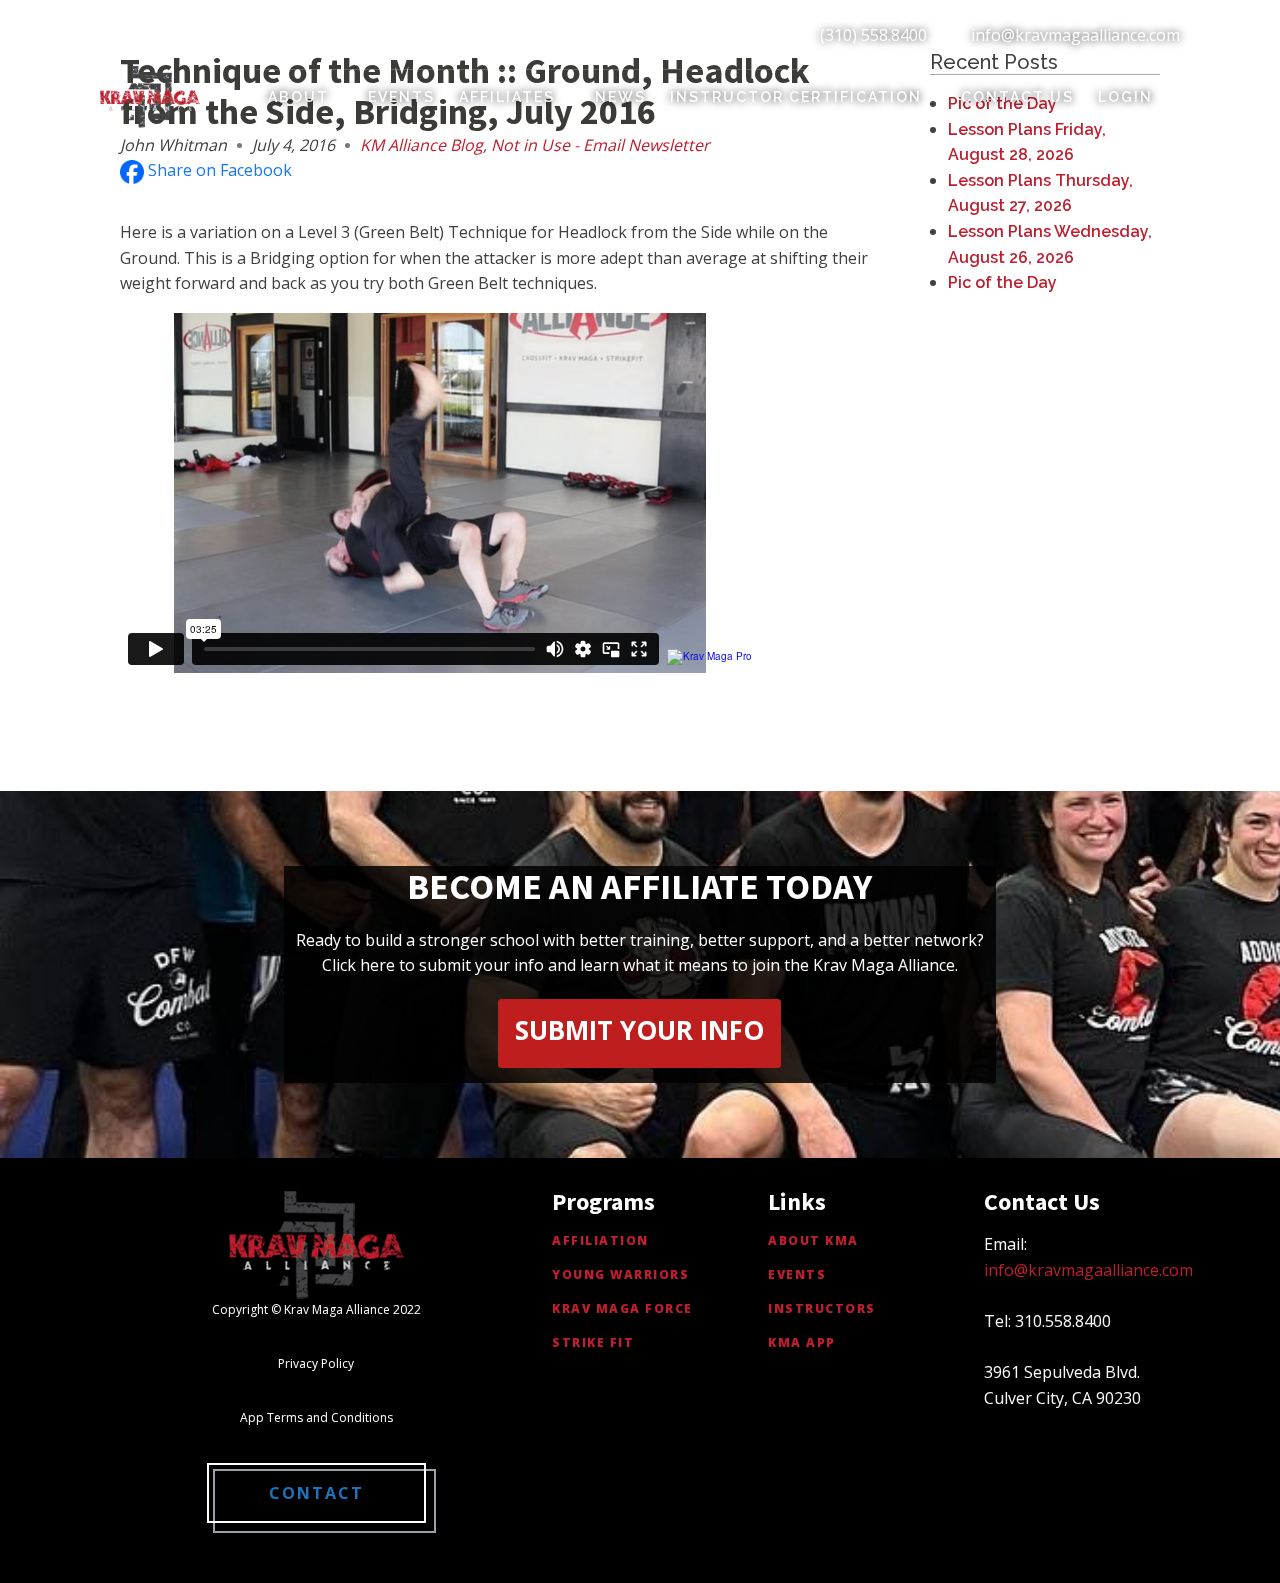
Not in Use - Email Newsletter (600, 145)
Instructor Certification (796, 97)
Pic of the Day (1002, 282)
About (298, 97)
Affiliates (507, 97)
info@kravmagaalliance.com (1075, 35)
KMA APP (802, 1342)
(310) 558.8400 (873, 35)
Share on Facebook (218, 170)
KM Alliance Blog (421, 145)
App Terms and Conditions (316, 1417)
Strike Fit (593, 1342)
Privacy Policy (316, 1363)
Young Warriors (620, 1274)
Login (1125, 97)
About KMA (813, 1240)
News (620, 97)
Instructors (822, 1308)
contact (316, 1493)
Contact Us (1017, 97)
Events (401, 97)
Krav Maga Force (622, 1308)
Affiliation (600, 1240)
